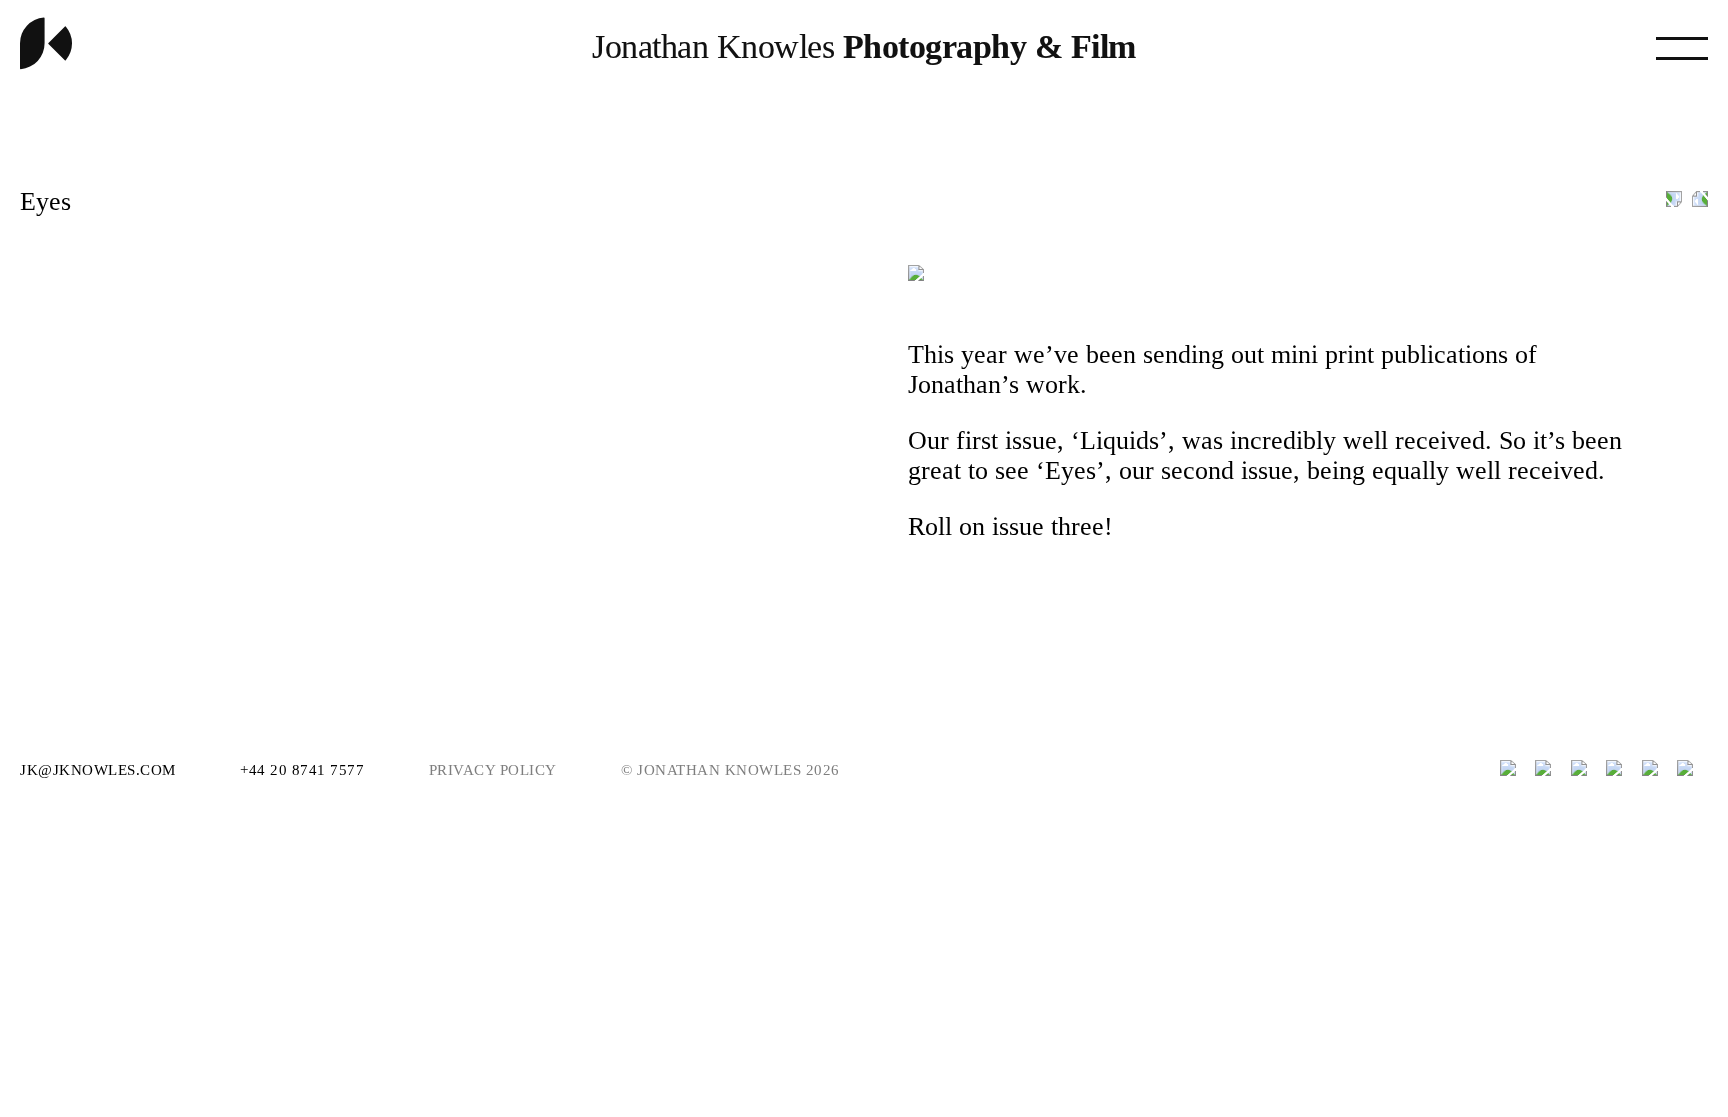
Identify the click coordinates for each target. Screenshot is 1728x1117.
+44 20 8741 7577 (304, 770)
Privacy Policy (493, 770)
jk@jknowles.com (100, 770)
